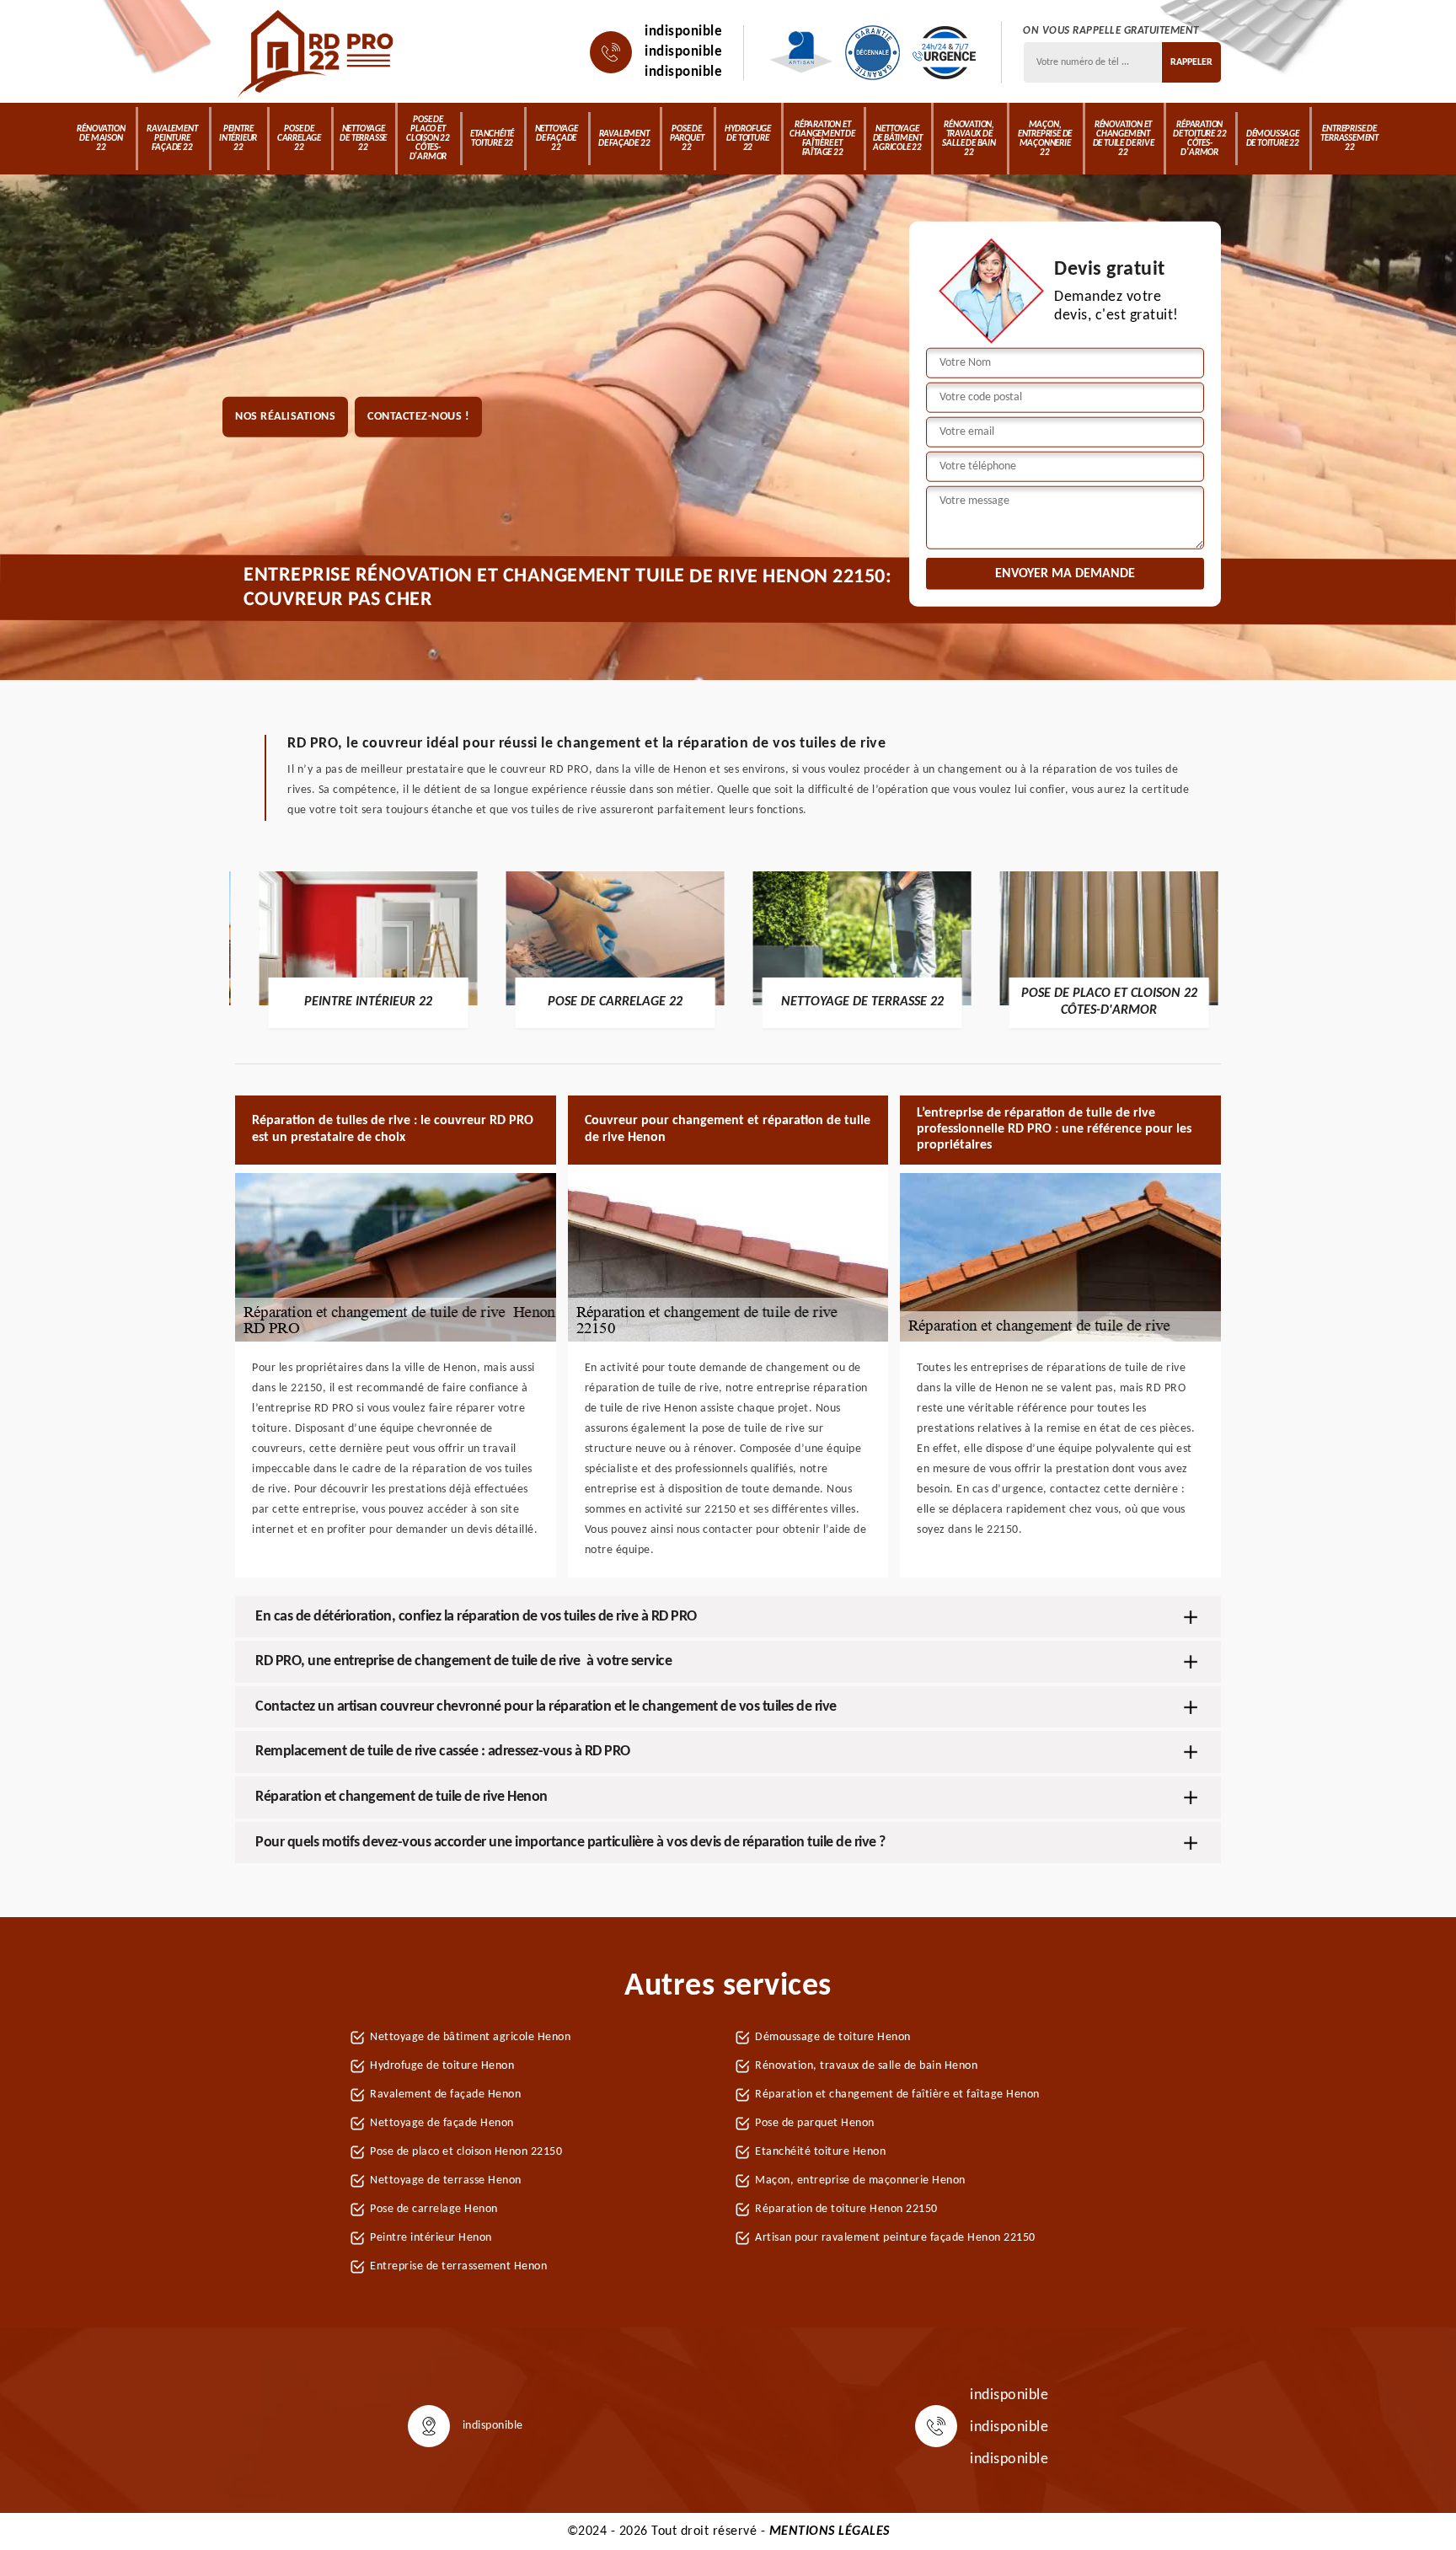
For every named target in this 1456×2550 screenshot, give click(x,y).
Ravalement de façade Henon (445, 2095)
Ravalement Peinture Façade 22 (172, 139)
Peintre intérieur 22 (238, 139)
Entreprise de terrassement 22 (1349, 139)
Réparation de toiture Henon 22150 (846, 2209)
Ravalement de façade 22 (624, 139)
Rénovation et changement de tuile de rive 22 (1124, 139)
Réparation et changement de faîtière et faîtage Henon (897, 2095)
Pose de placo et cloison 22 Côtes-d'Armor (428, 139)
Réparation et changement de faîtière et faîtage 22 (822, 139)
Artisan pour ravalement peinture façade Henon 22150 (895, 2238)
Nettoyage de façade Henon (442, 2123)
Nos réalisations (285, 417)
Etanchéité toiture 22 (492, 139)
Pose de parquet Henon (815, 2123)
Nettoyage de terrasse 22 (363, 139)
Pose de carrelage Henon (434, 2209)
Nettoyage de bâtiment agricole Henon (470, 2037)
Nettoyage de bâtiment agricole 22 (898, 139)
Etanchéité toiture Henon (820, 2152)
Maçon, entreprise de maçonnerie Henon (860, 2180)
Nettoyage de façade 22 (557, 139)
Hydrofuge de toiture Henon (442, 2066)
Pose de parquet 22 (687, 139)
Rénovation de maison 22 (101, 139)
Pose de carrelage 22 (299, 139)
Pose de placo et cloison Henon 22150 (466, 2152)
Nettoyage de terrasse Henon (446, 2180)
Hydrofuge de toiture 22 (748, 139)
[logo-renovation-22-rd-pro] (317, 52)
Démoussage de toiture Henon (833, 2037)
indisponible (683, 32)
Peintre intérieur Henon (431, 2238)
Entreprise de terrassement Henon (458, 2266)
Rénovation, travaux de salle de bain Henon (866, 2066)
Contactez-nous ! (418, 417)
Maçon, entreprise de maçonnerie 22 (1045, 139)
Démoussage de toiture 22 (1273, 139)
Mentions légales (830, 2531)
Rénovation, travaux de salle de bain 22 (969, 139)
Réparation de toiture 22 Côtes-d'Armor (1199, 139)
